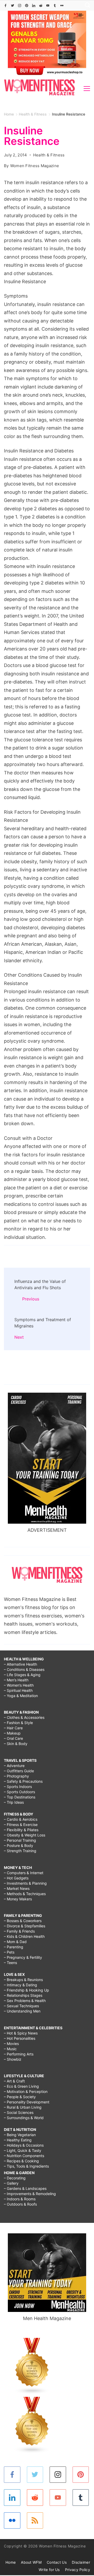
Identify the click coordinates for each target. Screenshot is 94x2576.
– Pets (9, 1952)
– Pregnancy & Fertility (23, 1957)
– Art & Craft (14, 2081)
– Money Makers (18, 1899)
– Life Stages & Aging (22, 1675)
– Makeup (12, 1733)
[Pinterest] (27, 6)
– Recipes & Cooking (21, 2161)
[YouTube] (48, 6)
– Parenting (14, 1947)
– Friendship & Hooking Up (27, 1990)
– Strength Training (20, 1851)
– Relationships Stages (23, 1995)
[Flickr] (62, 6)
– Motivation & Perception (26, 2091)
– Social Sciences (19, 2112)
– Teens (10, 1963)
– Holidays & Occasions (24, 2145)
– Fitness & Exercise (21, 1825)
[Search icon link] (86, 6)
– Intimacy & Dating (20, 1985)
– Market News (17, 1888)
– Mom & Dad (15, 1942)
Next (19, 1337)
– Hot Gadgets (16, 1878)
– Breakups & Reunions (23, 1980)
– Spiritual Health (18, 1690)
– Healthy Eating (18, 2140)
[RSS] (35, 2521)
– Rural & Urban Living (23, 2107)
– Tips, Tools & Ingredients (26, 2166)
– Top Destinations (20, 1797)
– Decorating (15, 2178)
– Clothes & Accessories (24, 1717)
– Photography (16, 1776)
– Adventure (14, 1766)
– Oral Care (13, 1738)
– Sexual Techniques (21, 2006)
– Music (10, 2049)
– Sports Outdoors (19, 1792)
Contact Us (57, 2562)
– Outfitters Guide (19, 1771)
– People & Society (20, 2097)
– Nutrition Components (24, 2156)
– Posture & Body (19, 1845)
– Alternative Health (20, 1664)
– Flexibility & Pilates (21, 1830)
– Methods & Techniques (25, 1894)
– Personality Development (27, 2102)
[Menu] (87, 89)
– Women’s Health (19, 1685)
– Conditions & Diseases (24, 1669)
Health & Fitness (49, 155)
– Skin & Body (16, 1744)
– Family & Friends (19, 1931)
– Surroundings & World (24, 2118)
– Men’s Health (16, 1680)
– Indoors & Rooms (20, 2199)
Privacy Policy (78, 2570)
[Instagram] (20, 6)
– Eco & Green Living (21, 2086)
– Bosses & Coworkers (23, 1921)
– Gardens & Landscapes (25, 2188)
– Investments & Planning (25, 1883)
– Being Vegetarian (20, 2135)
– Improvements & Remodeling (30, 2194)
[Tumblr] (55, 6)
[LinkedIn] (34, 6)
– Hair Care (13, 1728)
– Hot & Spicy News (21, 2033)
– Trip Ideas (14, 1802)
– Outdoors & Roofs (20, 2204)
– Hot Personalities (20, 2038)
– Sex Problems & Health (25, 2001)
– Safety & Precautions (23, 1781)
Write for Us (49, 2570)
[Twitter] (13, 6)
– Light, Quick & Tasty (23, 2150)
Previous (31, 1299)
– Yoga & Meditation (21, 1696)
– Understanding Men (22, 2011)
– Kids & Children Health (24, 1936)
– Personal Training (20, 1840)
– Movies (11, 2044)
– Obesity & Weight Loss (25, 1835)
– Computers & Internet (24, 1873)
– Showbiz (13, 2059)
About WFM (31, 2562)
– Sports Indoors (18, 1787)
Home (11, 2562)
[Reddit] (41, 6)
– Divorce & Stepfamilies (25, 1926)
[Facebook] (5, 6)
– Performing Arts (19, 2054)
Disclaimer (81, 2562)
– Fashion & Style (18, 1723)
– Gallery (11, 2183)
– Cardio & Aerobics (21, 1819)
